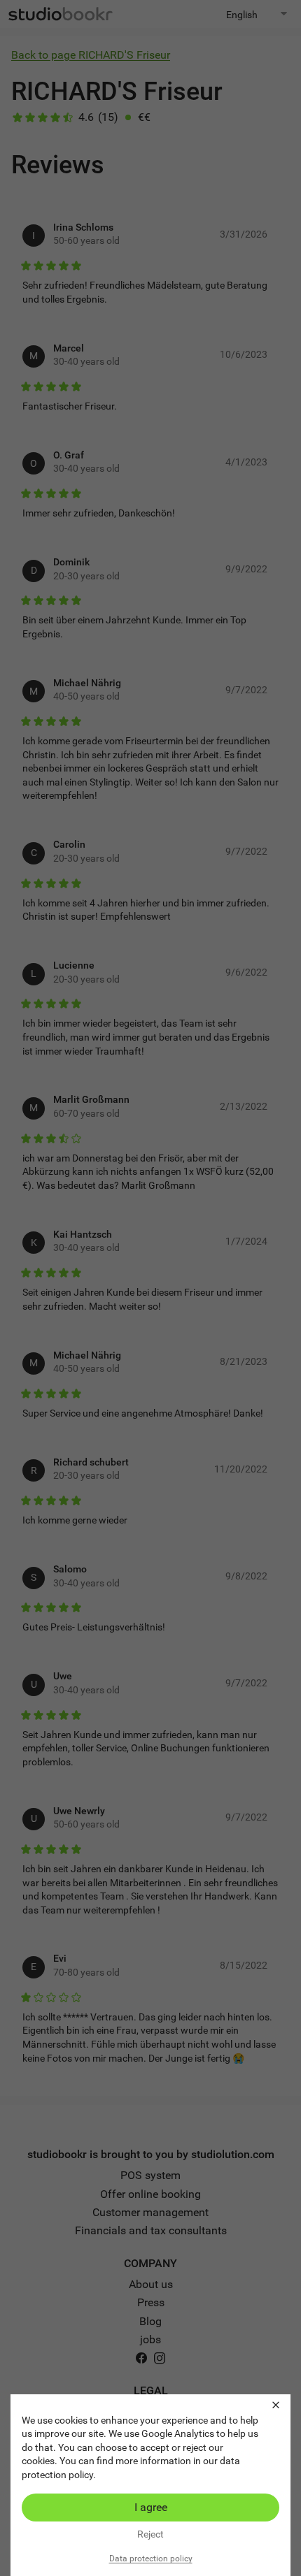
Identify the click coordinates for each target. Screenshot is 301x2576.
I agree (151, 2507)
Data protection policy (151, 2559)
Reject (150, 2534)
